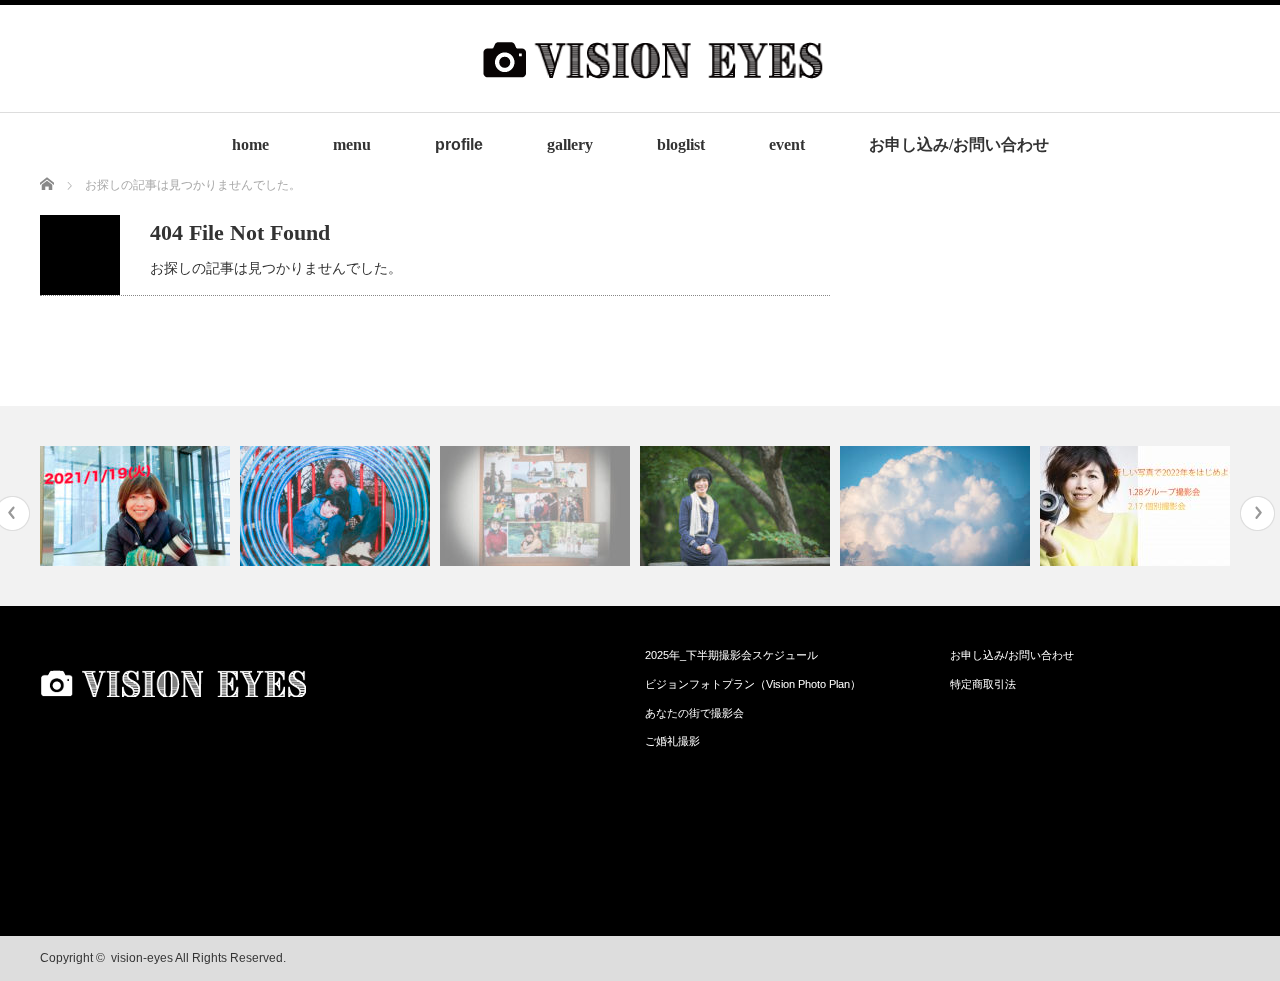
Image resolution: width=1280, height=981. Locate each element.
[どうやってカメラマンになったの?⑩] (537, 506)
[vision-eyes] (653, 96)
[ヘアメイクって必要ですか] (937, 506)
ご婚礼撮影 (672, 741)
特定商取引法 (983, 684)
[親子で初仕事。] (337, 506)
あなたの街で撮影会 (694, 713)
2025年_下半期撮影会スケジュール (731, 655)
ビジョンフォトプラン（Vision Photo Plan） (753, 684)
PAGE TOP (1232, 930)
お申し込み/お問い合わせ (959, 144)
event (787, 144)
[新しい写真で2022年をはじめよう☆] (1137, 506)
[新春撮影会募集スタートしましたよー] (137, 506)
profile (459, 144)
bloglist (681, 144)
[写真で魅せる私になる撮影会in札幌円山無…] (737, 506)
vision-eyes (142, 958)
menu (352, 144)
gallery (570, 144)
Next (1257, 513)
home (250, 144)
